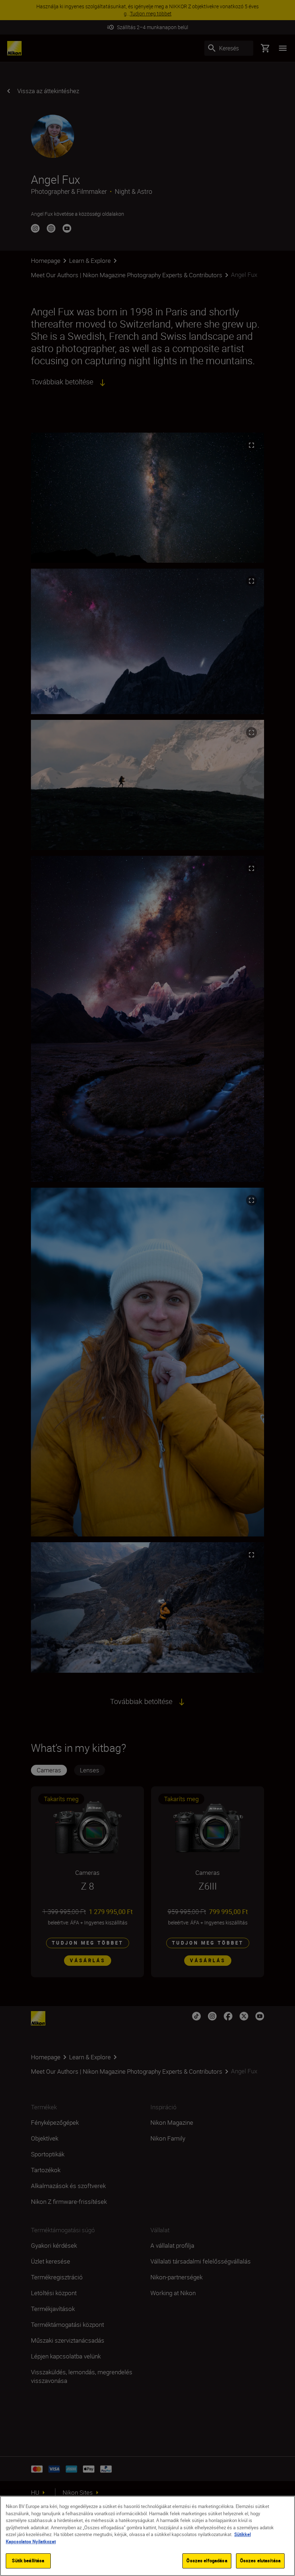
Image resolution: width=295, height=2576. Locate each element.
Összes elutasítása (260, 2561)
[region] (147, 2536)
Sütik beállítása (28, 2561)
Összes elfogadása (207, 2561)
